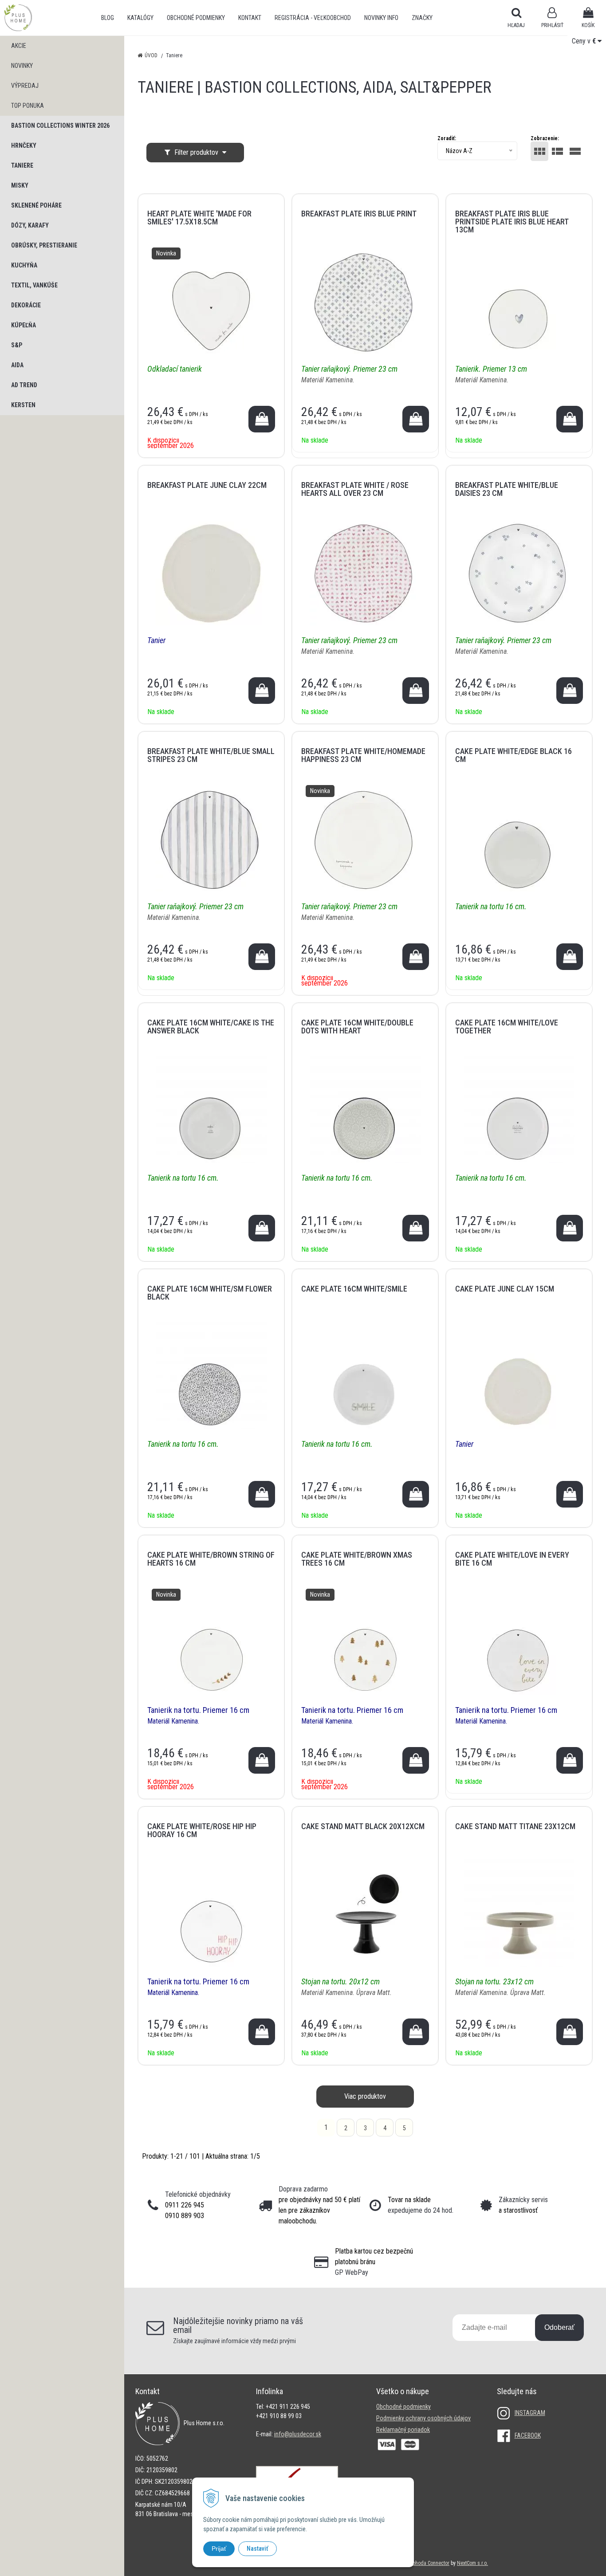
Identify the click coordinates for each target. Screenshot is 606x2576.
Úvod (151, 55)
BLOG (108, 18)
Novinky (22, 66)
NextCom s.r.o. (472, 2563)
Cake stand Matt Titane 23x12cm (515, 1826)
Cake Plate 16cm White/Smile (354, 1289)
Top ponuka (28, 106)
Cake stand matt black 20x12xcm (363, 1826)
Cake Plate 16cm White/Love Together (507, 1027)
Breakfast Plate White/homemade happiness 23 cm (363, 755)
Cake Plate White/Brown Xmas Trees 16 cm (357, 1559)
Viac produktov (365, 2096)
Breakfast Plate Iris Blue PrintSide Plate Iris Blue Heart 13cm (512, 222)
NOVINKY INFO (381, 18)
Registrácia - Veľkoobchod (313, 18)
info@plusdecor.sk (298, 2434)
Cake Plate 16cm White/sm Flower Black (210, 1293)
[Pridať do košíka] (262, 419)
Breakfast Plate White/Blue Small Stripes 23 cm (211, 755)
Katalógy (140, 18)
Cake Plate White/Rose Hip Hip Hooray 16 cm (202, 1830)
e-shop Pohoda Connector (422, 2563)
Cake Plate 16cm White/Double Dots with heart (357, 1027)
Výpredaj (25, 86)
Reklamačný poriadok (403, 2430)
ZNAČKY (422, 18)
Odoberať (559, 2327)
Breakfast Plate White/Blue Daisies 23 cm (507, 489)
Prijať (219, 2549)
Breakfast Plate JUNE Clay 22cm (207, 485)
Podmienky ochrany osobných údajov (423, 2418)
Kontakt (250, 18)
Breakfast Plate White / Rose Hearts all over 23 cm (355, 489)
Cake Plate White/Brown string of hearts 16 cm (211, 1559)
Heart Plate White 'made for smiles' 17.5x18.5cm (199, 218)
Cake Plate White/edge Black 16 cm (514, 755)
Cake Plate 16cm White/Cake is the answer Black (211, 1027)
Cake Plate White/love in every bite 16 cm (512, 1559)
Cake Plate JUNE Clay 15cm (505, 1289)
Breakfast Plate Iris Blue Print (359, 214)
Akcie (19, 46)
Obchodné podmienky (196, 18)
